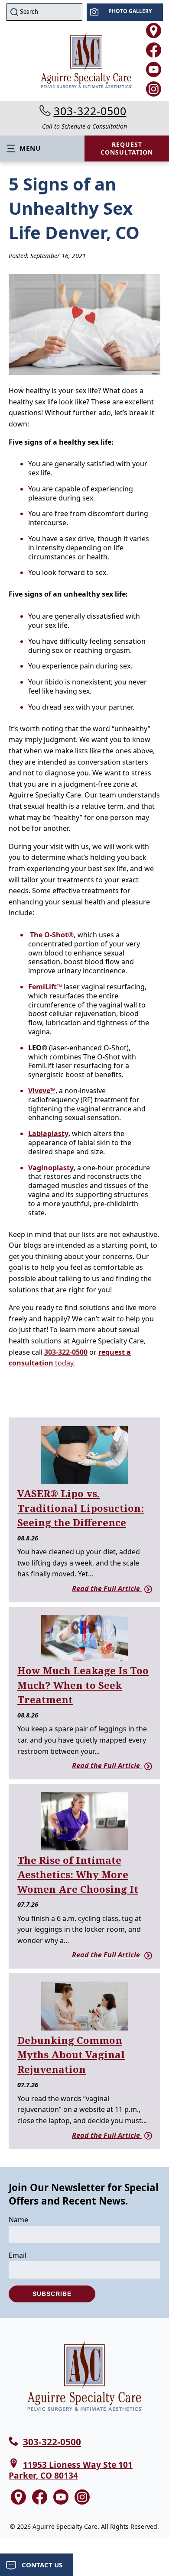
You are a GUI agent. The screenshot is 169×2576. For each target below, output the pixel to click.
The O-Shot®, (53, 935)
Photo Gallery (130, 11)
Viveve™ (42, 1091)
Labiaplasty (48, 1133)
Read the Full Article (107, 1588)
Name (18, 2220)
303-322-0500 (90, 111)
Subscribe (52, 2294)
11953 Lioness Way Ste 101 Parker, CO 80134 (71, 2470)
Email (18, 2255)
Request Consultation (127, 148)
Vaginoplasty (51, 1168)
